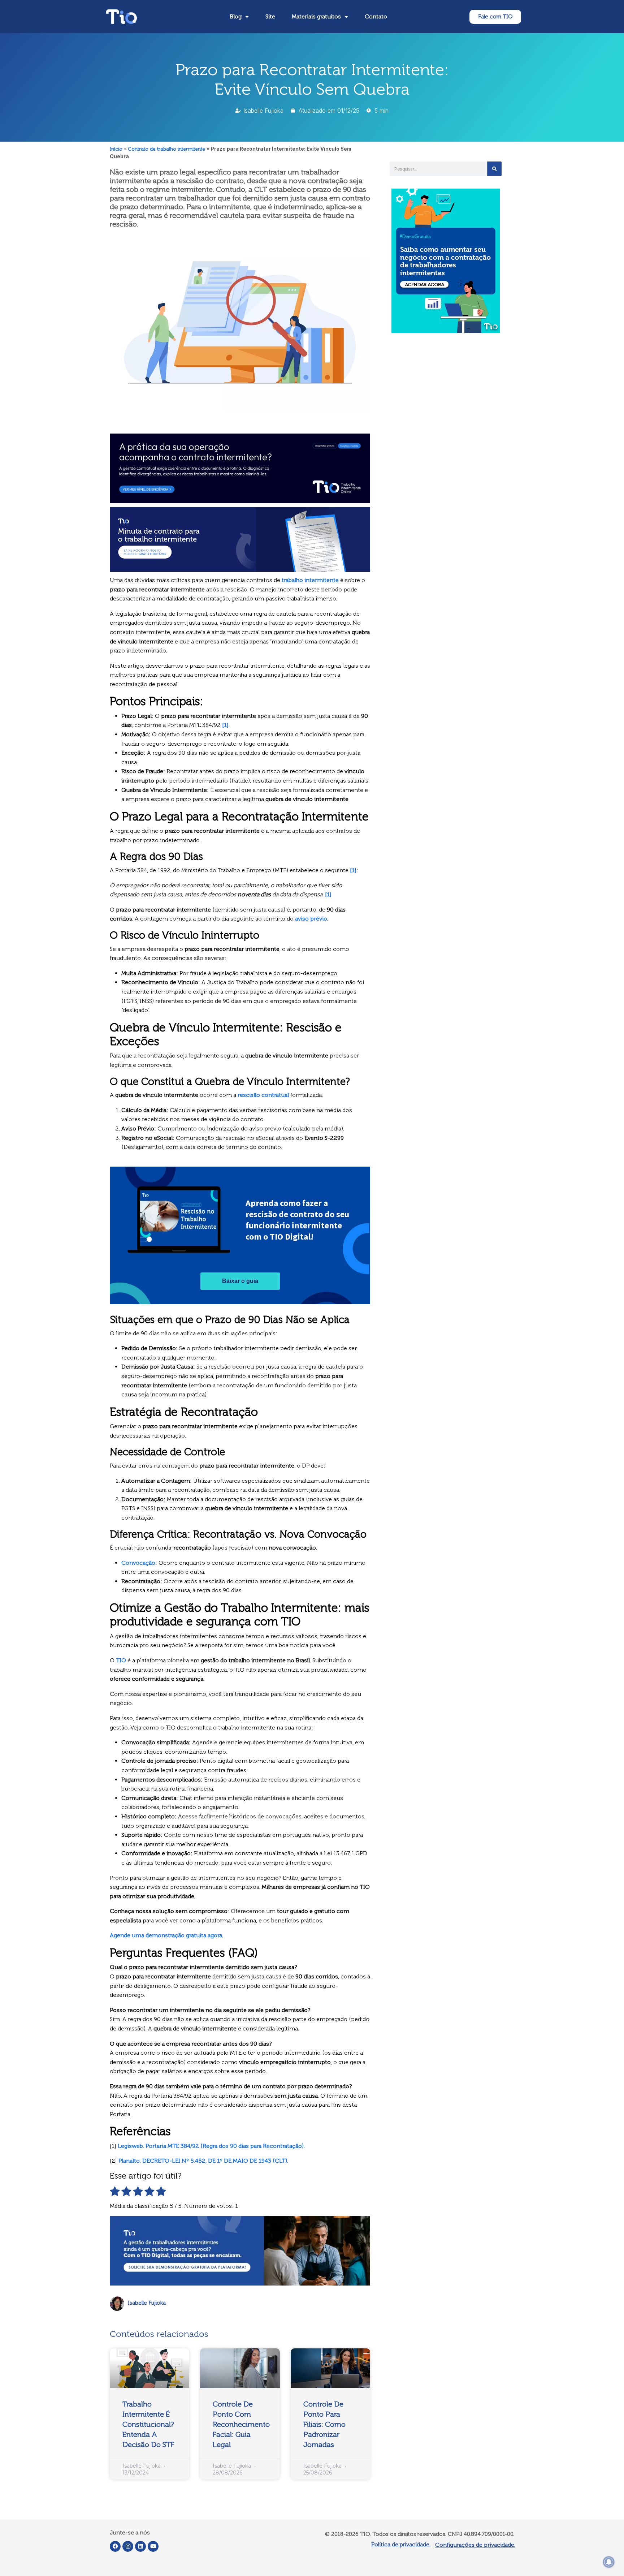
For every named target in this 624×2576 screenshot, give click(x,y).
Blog (236, 16)
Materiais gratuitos (316, 16)
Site (270, 16)
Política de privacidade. (401, 2544)
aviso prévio (311, 919)
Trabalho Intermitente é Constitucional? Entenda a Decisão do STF (148, 2424)
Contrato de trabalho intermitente (167, 149)
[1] (225, 725)
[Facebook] (115, 2546)
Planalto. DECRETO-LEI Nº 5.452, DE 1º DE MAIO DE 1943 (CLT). (203, 2161)
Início (116, 149)
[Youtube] (153, 2546)
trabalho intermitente (310, 580)
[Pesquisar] (494, 169)
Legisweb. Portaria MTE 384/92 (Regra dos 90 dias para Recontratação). (211, 2146)
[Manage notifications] (609, 2562)
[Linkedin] (140, 2546)
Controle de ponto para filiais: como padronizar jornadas (324, 2424)
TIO (121, 1660)
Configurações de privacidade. (475, 2545)
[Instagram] (128, 2546)
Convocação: (139, 1563)
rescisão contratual (263, 1095)
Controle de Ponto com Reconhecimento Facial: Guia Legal (241, 2424)
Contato (376, 16)
